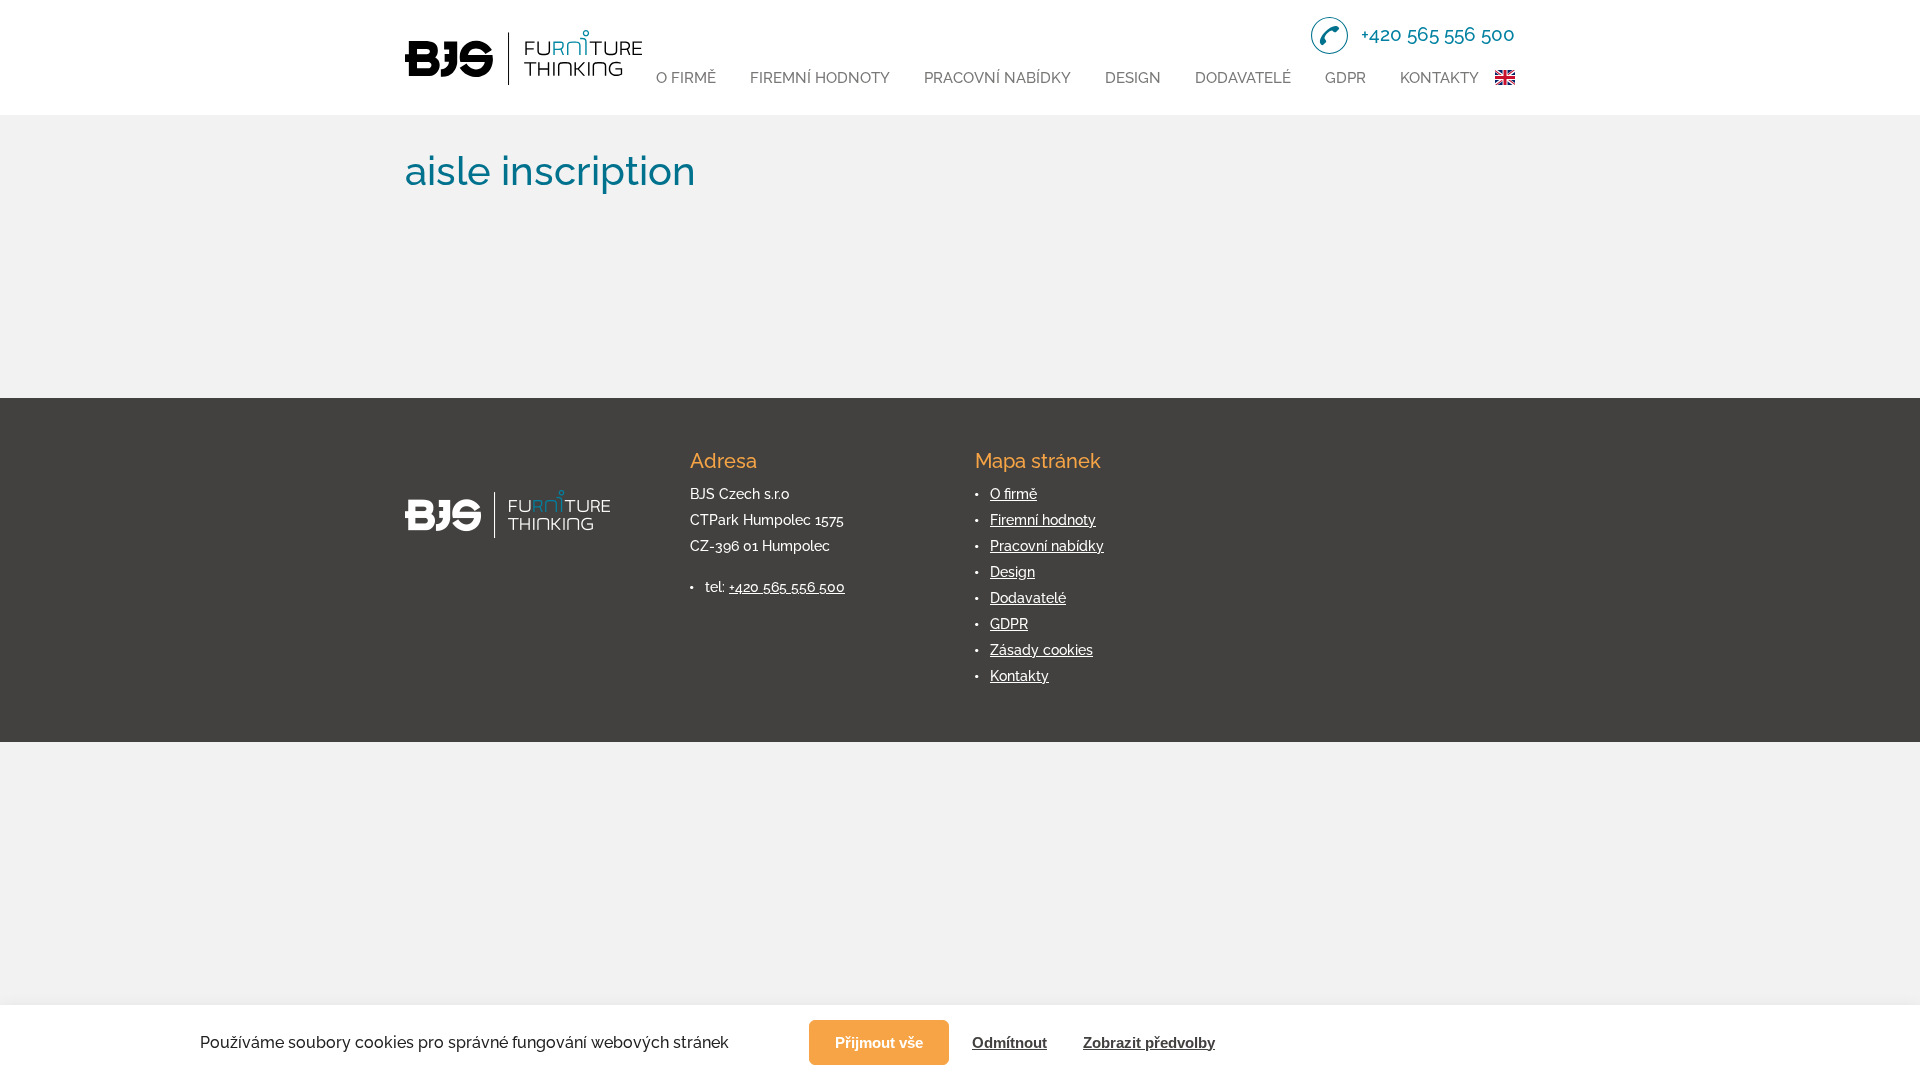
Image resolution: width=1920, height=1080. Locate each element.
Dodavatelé (1243, 78)
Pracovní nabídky (997, 78)
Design (1133, 78)
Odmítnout (1009, 1042)
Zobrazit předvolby (1149, 1042)
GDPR (1345, 78)
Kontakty (1439, 78)
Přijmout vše (879, 1042)
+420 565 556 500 (787, 587)
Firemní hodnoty (820, 78)
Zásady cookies (1041, 650)
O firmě (686, 78)
